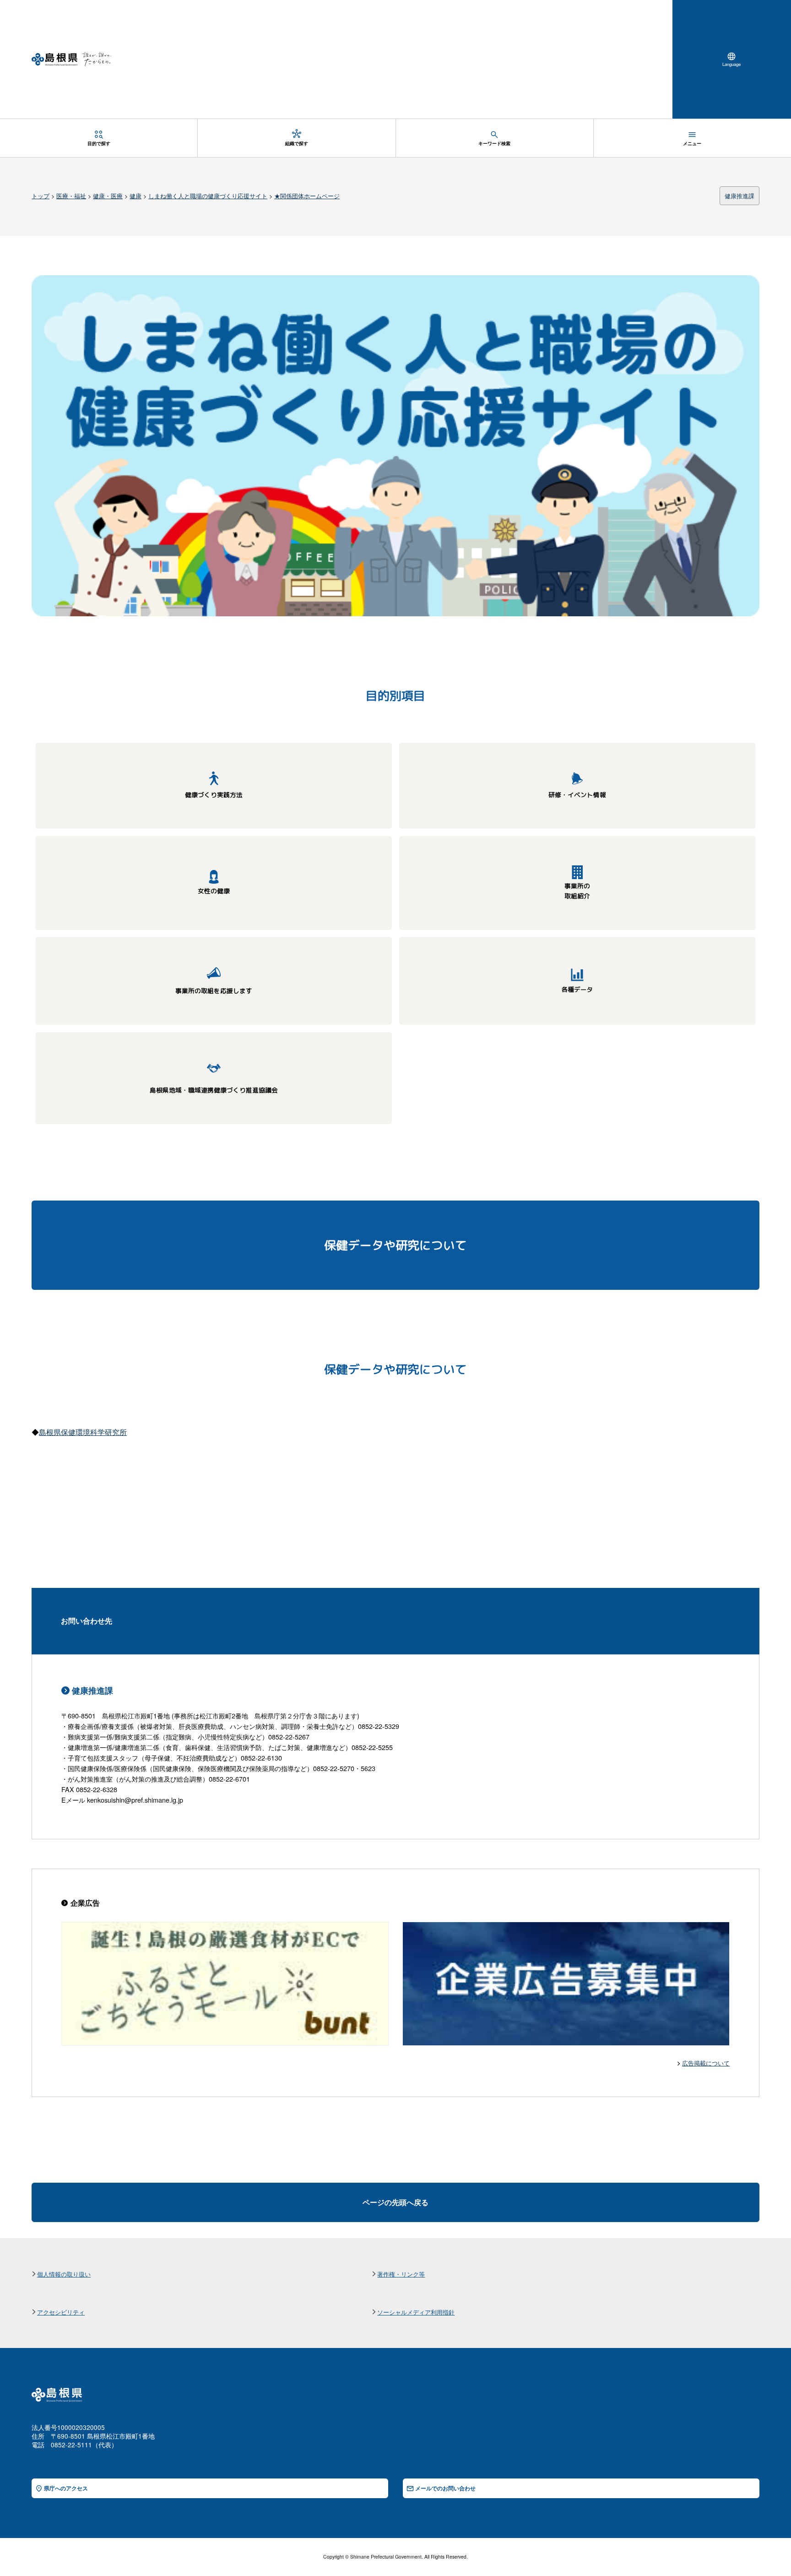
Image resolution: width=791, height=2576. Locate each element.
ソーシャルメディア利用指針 (416, 2312)
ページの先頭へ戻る (395, 2202)
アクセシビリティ (61, 2312)
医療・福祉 (71, 196)
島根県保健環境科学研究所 (83, 1432)
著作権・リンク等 (401, 2274)
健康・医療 (108, 196)
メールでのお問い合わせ (445, 2488)
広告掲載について (706, 2063)
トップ (41, 196)
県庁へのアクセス (66, 2488)
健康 (135, 196)
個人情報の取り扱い (64, 2274)
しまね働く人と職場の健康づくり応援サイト (208, 196)
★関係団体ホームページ (307, 196)
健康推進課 (740, 196)
